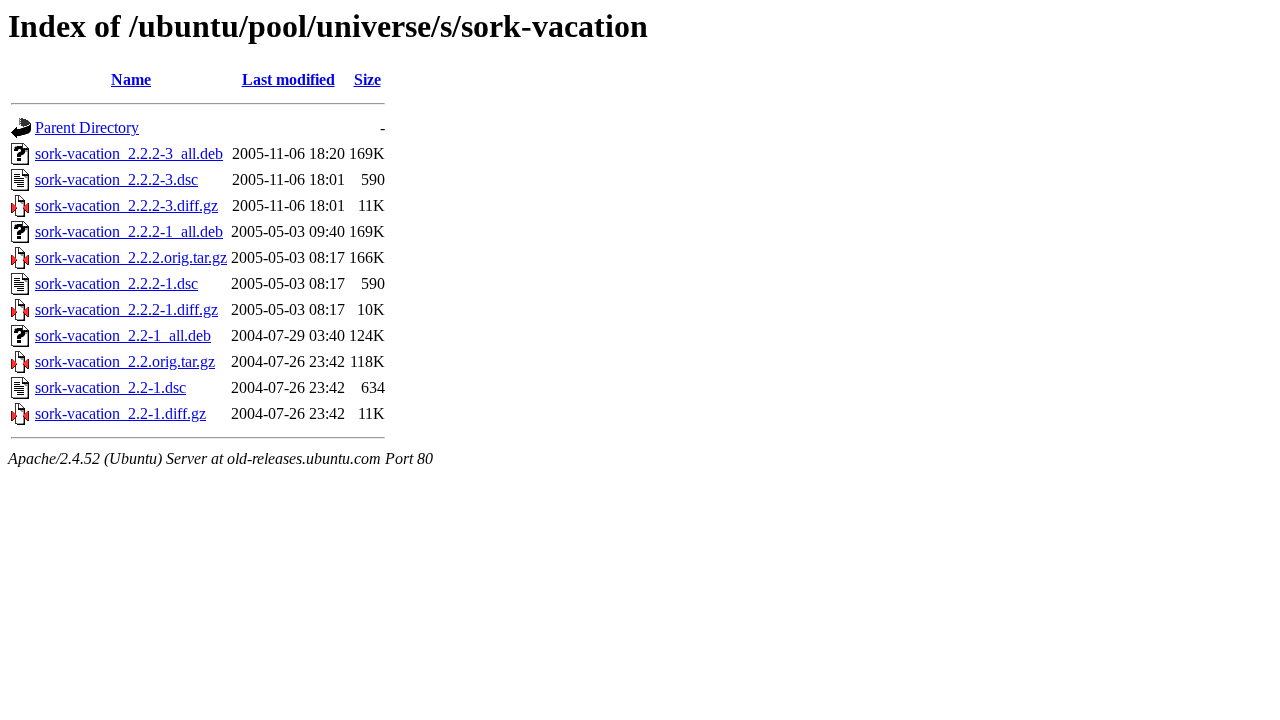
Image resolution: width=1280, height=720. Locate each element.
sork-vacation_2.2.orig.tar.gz (125, 361)
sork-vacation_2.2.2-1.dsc (116, 283)
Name (131, 79)
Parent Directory (87, 127)
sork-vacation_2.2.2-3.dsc (116, 179)
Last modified (288, 79)
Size (367, 79)
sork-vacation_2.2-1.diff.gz (120, 413)
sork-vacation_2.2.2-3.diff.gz (126, 205)
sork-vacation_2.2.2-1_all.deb (129, 231)
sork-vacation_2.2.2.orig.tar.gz (131, 257)
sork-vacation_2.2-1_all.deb (123, 335)
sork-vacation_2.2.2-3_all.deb (129, 153)
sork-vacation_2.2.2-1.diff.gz (126, 309)
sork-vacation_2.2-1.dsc (110, 387)
